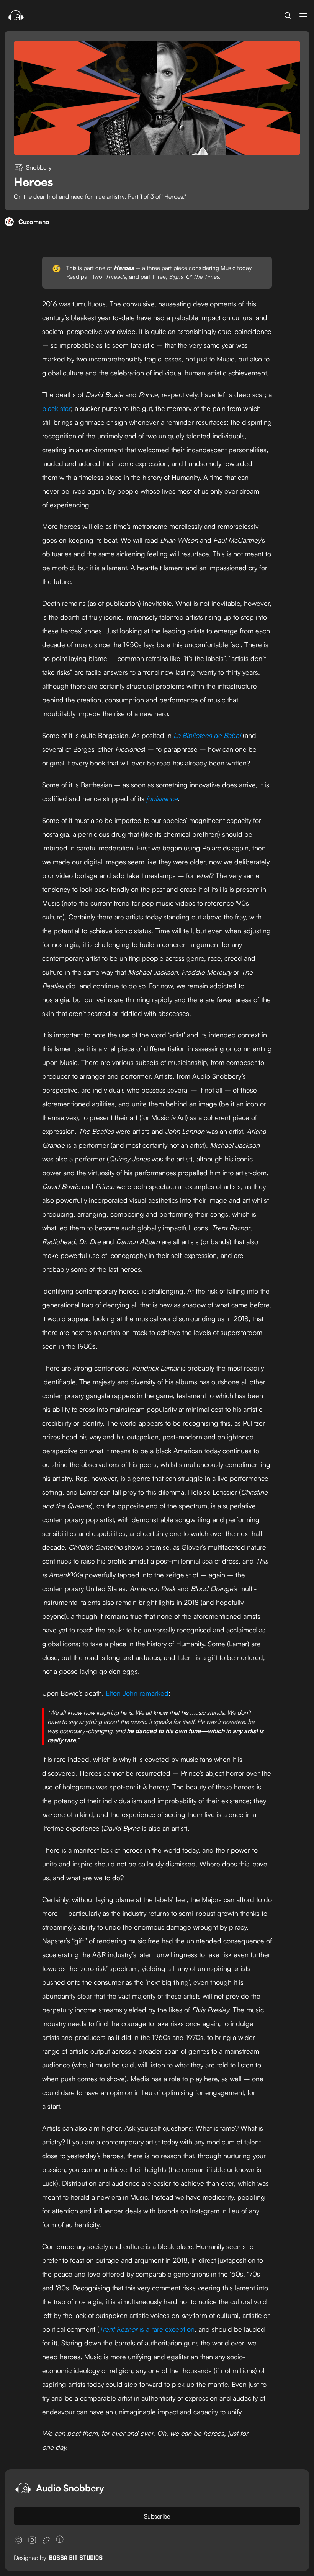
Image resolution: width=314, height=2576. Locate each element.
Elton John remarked (137, 1693)
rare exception (173, 2329)
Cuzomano (34, 222)
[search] (288, 16)
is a (143, 2329)
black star (56, 408)
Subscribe (157, 2516)
